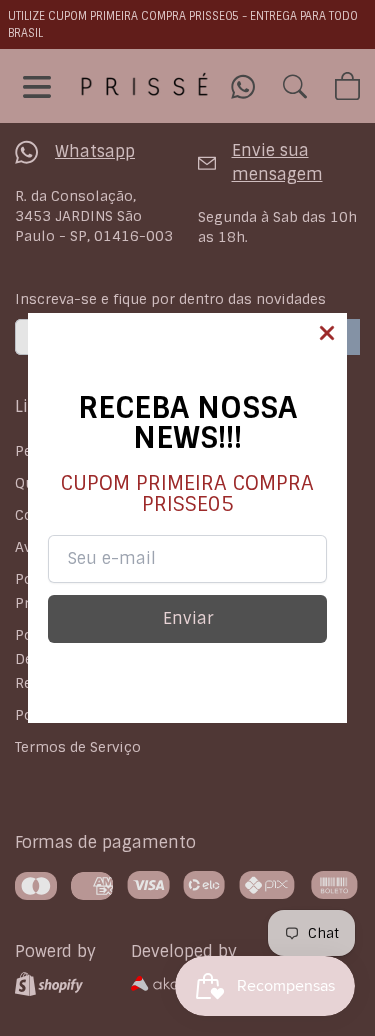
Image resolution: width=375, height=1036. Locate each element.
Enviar (188, 618)
